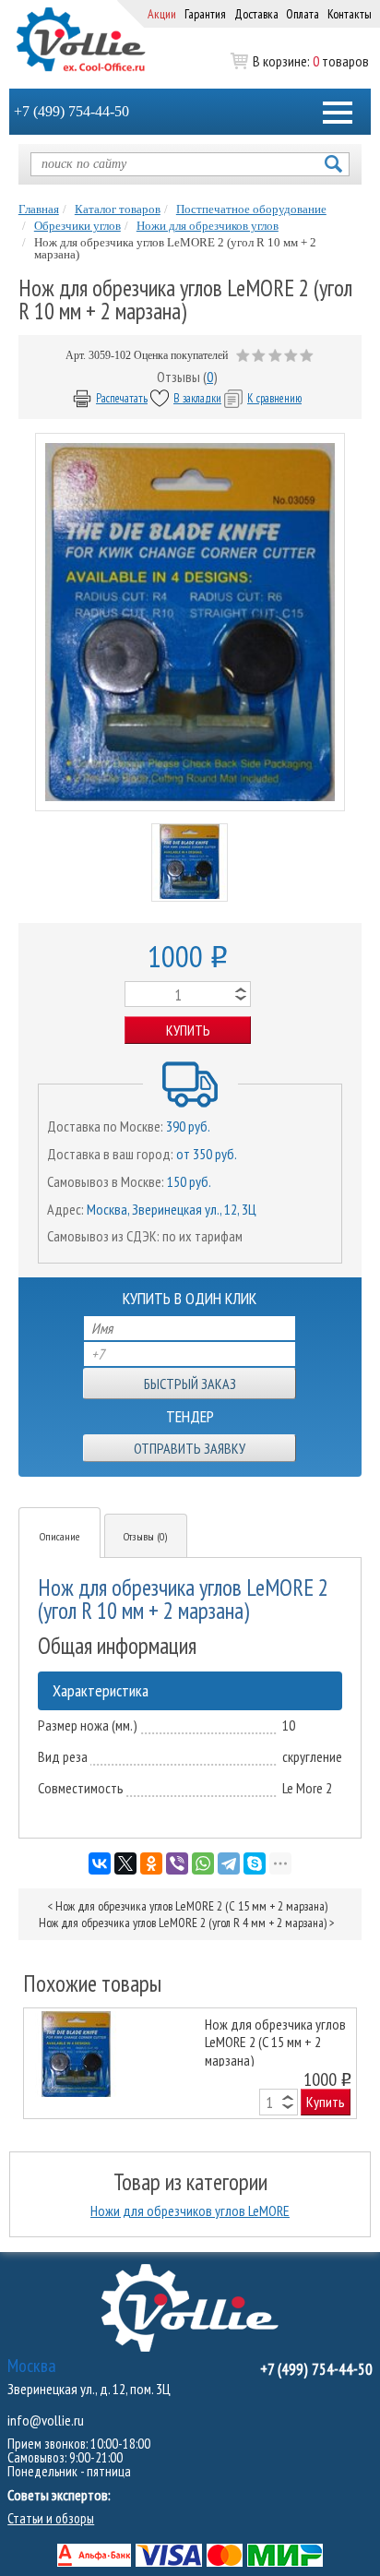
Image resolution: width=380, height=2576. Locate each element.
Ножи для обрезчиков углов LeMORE (190, 2211)
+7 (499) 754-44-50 (71, 111)
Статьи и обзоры (51, 2518)
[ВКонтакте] (100, 1863)
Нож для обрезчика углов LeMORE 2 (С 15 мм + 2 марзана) (191, 1906)
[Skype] (255, 1863)
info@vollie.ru (46, 2420)
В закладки (197, 398)
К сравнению (274, 398)
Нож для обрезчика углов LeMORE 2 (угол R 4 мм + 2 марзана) (183, 1923)
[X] (125, 1863)
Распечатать (122, 398)
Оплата (303, 14)
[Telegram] (229, 1863)
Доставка (256, 14)
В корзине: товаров (311, 61)
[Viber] (177, 1863)
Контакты (350, 14)
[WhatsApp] (203, 1863)
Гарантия (205, 14)
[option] (190, 2063)
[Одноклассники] (151, 1863)
